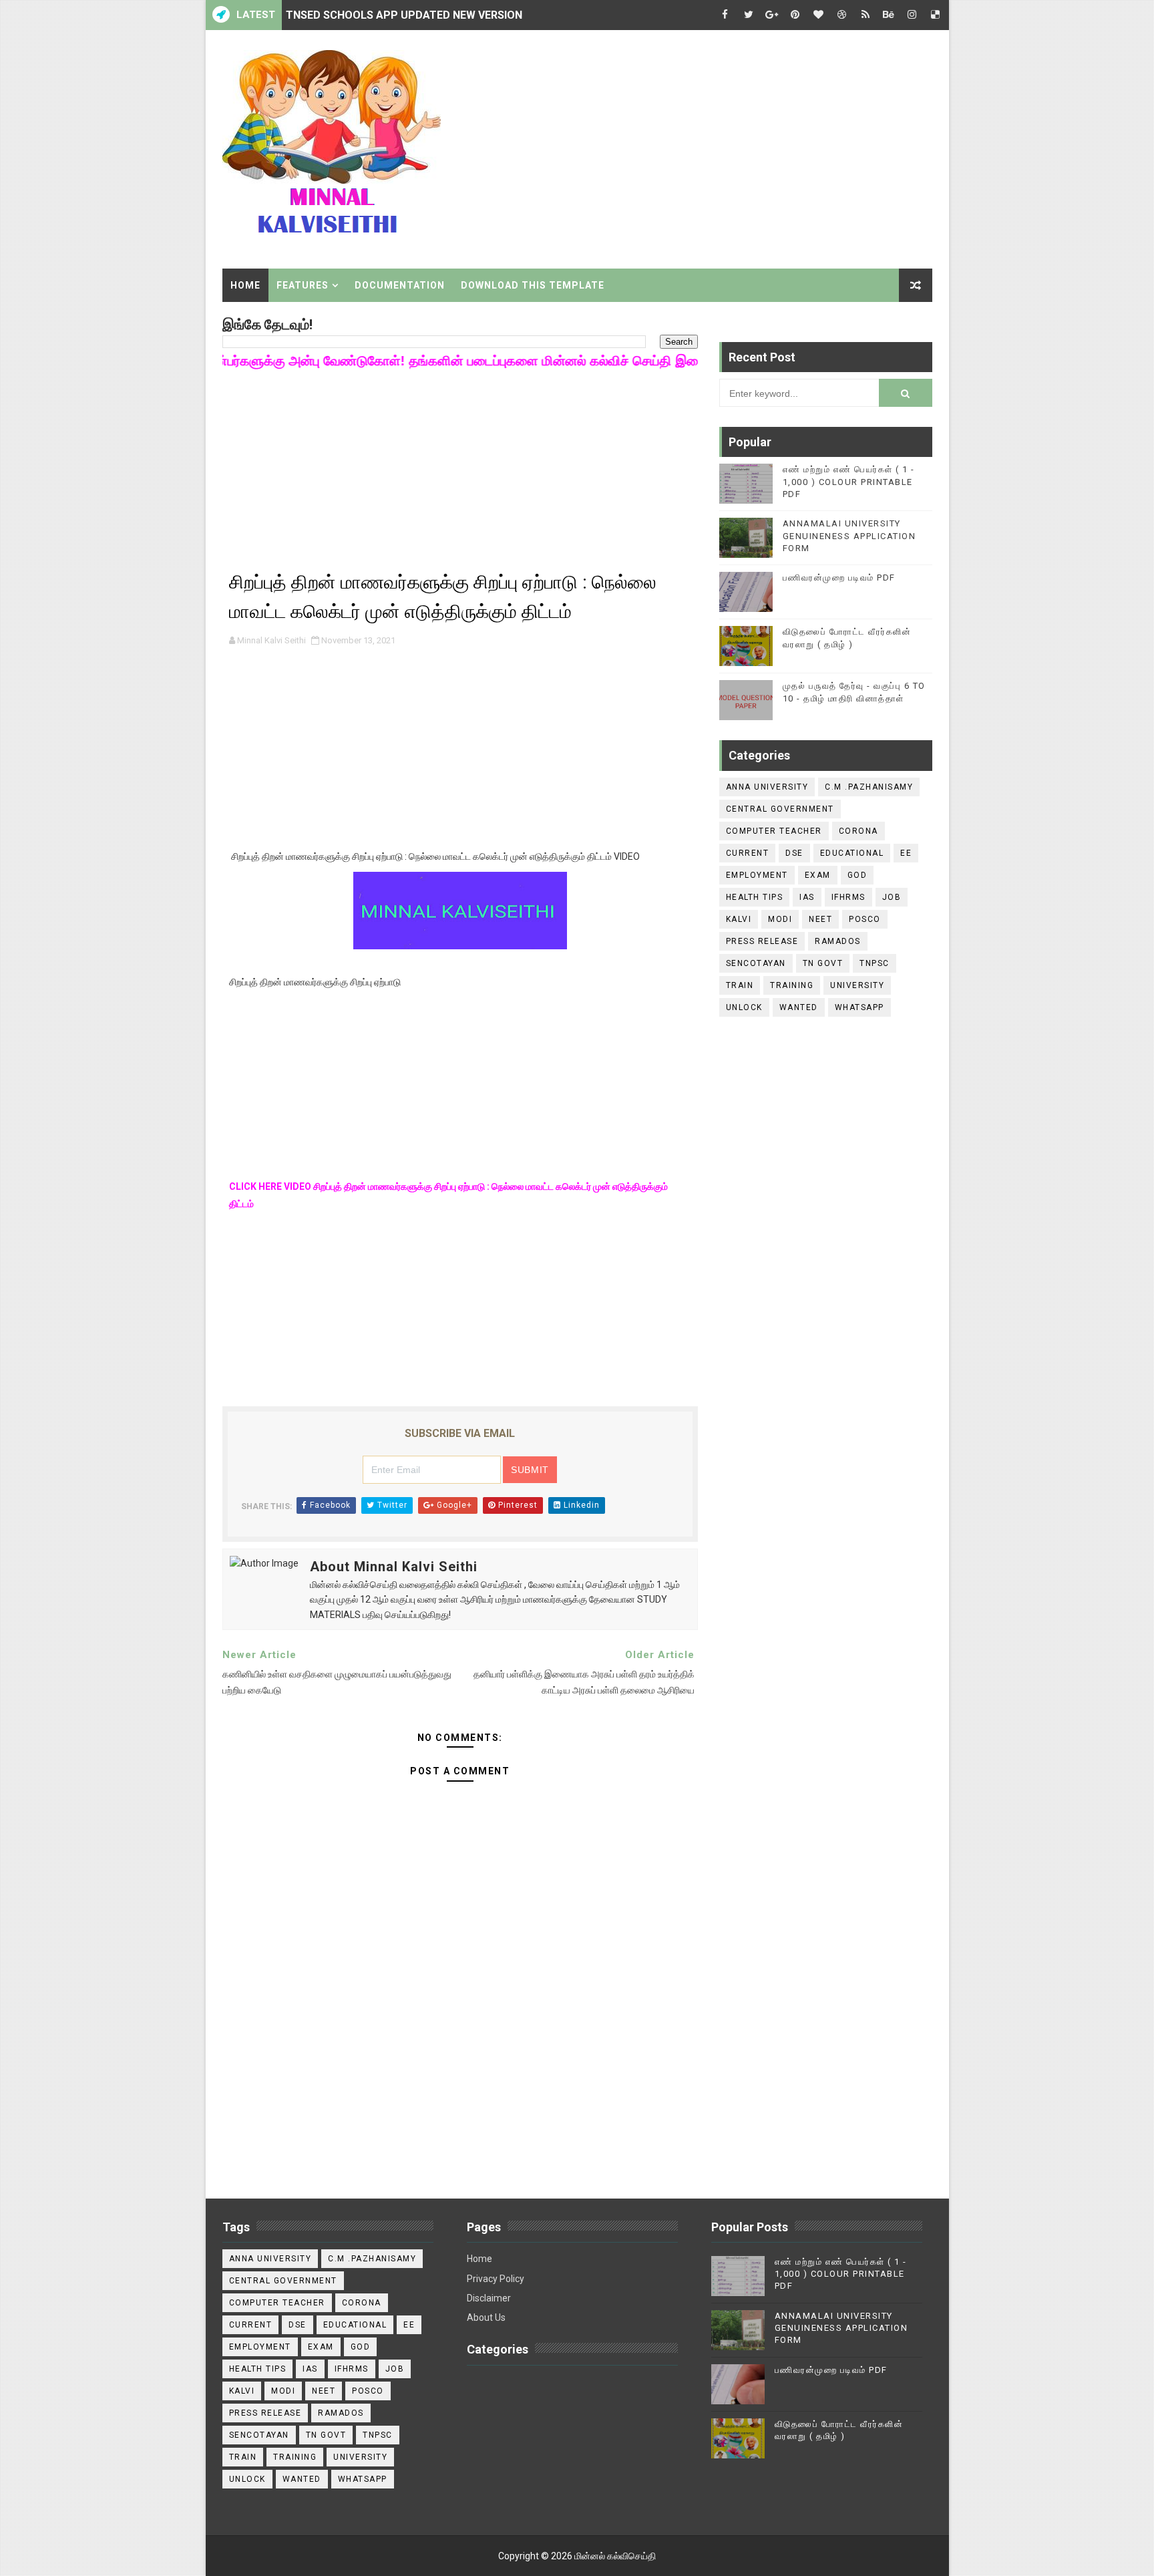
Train (740, 985)
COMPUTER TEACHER (774, 831)
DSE (794, 853)
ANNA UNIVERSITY (767, 787)
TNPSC (875, 963)
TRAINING (792, 985)
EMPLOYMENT (757, 875)
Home (245, 285)
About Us (486, 2317)
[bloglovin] (819, 15)
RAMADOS (838, 941)
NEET (820, 919)
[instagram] (912, 15)
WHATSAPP (859, 1007)
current (748, 853)
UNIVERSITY (857, 985)
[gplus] (772, 15)
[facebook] (725, 15)
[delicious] (936, 15)
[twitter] (749, 15)
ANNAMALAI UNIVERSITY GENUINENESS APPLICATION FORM (849, 535)
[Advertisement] (689, 145)
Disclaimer (489, 2298)
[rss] (865, 15)
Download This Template (533, 285)
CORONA (858, 831)
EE (906, 853)
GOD (857, 875)
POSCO (865, 919)
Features (303, 285)
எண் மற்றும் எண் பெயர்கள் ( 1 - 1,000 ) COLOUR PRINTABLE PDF (849, 481)
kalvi (739, 919)
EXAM (818, 875)
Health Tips (755, 897)
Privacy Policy (496, 2279)
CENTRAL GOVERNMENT (780, 809)
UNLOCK (744, 1007)
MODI (780, 919)
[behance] (889, 15)
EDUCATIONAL (852, 853)
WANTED (799, 1007)
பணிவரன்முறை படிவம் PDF (839, 578)
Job (892, 897)
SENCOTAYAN (756, 963)
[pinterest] (795, 15)
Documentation (400, 285)
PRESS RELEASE (762, 941)
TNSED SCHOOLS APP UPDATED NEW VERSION (404, 15)
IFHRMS (848, 897)
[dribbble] (842, 15)
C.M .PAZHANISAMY (869, 787)
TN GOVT (823, 963)
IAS (807, 897)
